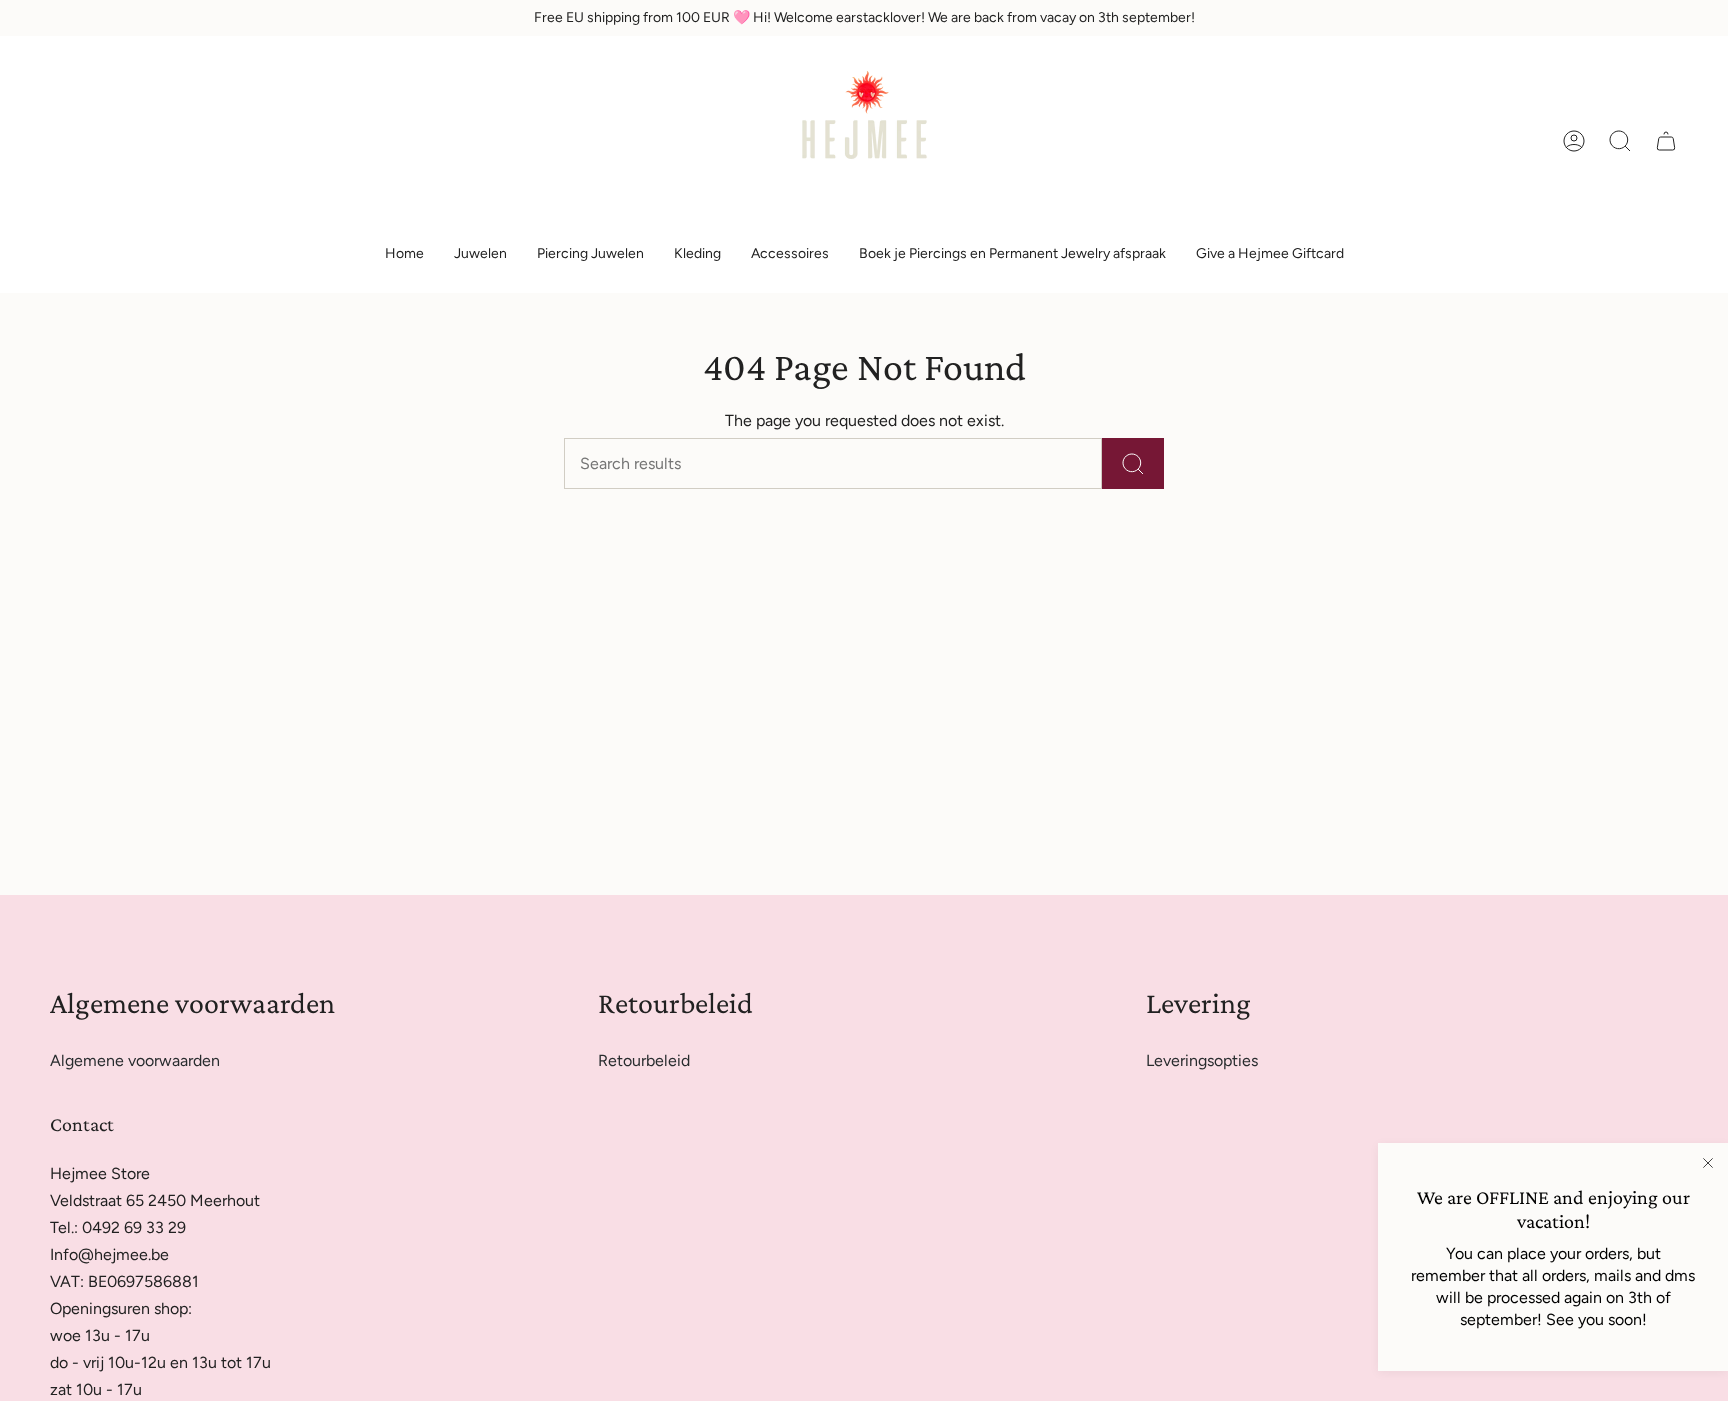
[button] (480, 254)
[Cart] (1666, 141)
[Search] (1133, 463)
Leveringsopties (1202, 1060)
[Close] (1708, 1163)
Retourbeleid (644, 1060)
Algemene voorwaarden (135, 1060)
